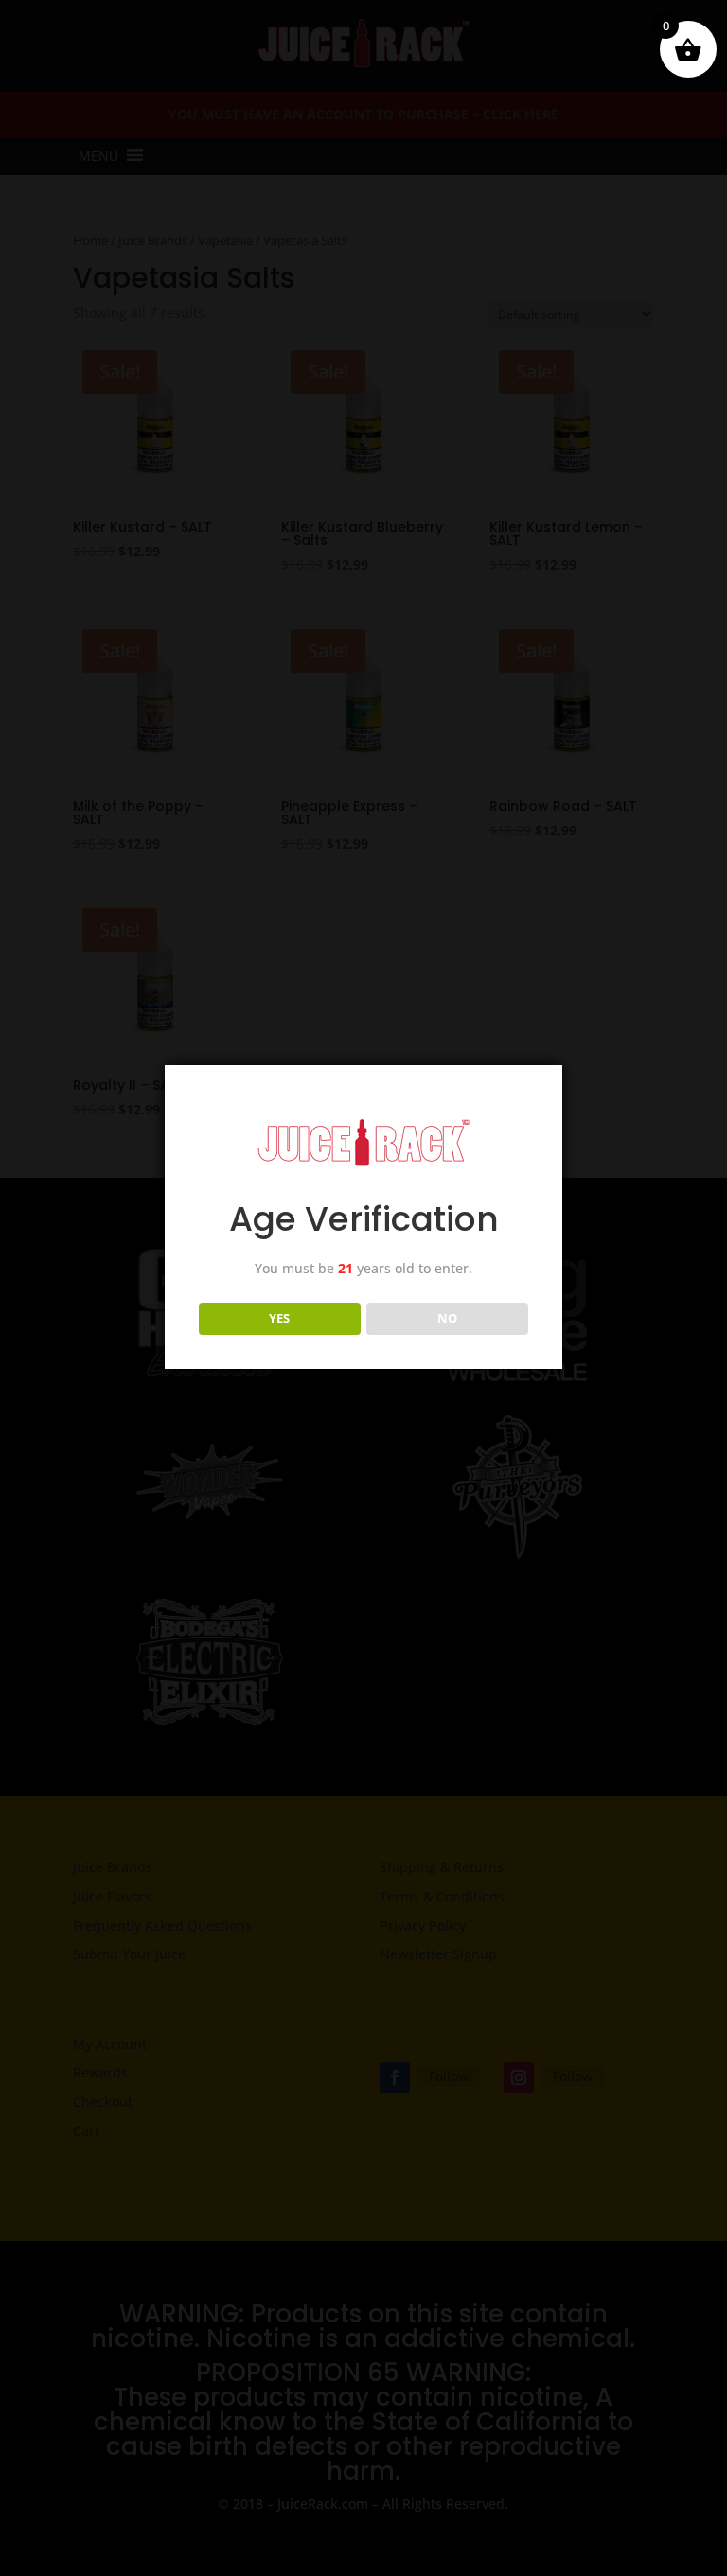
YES (279, 1318)
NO (447, 1318)
